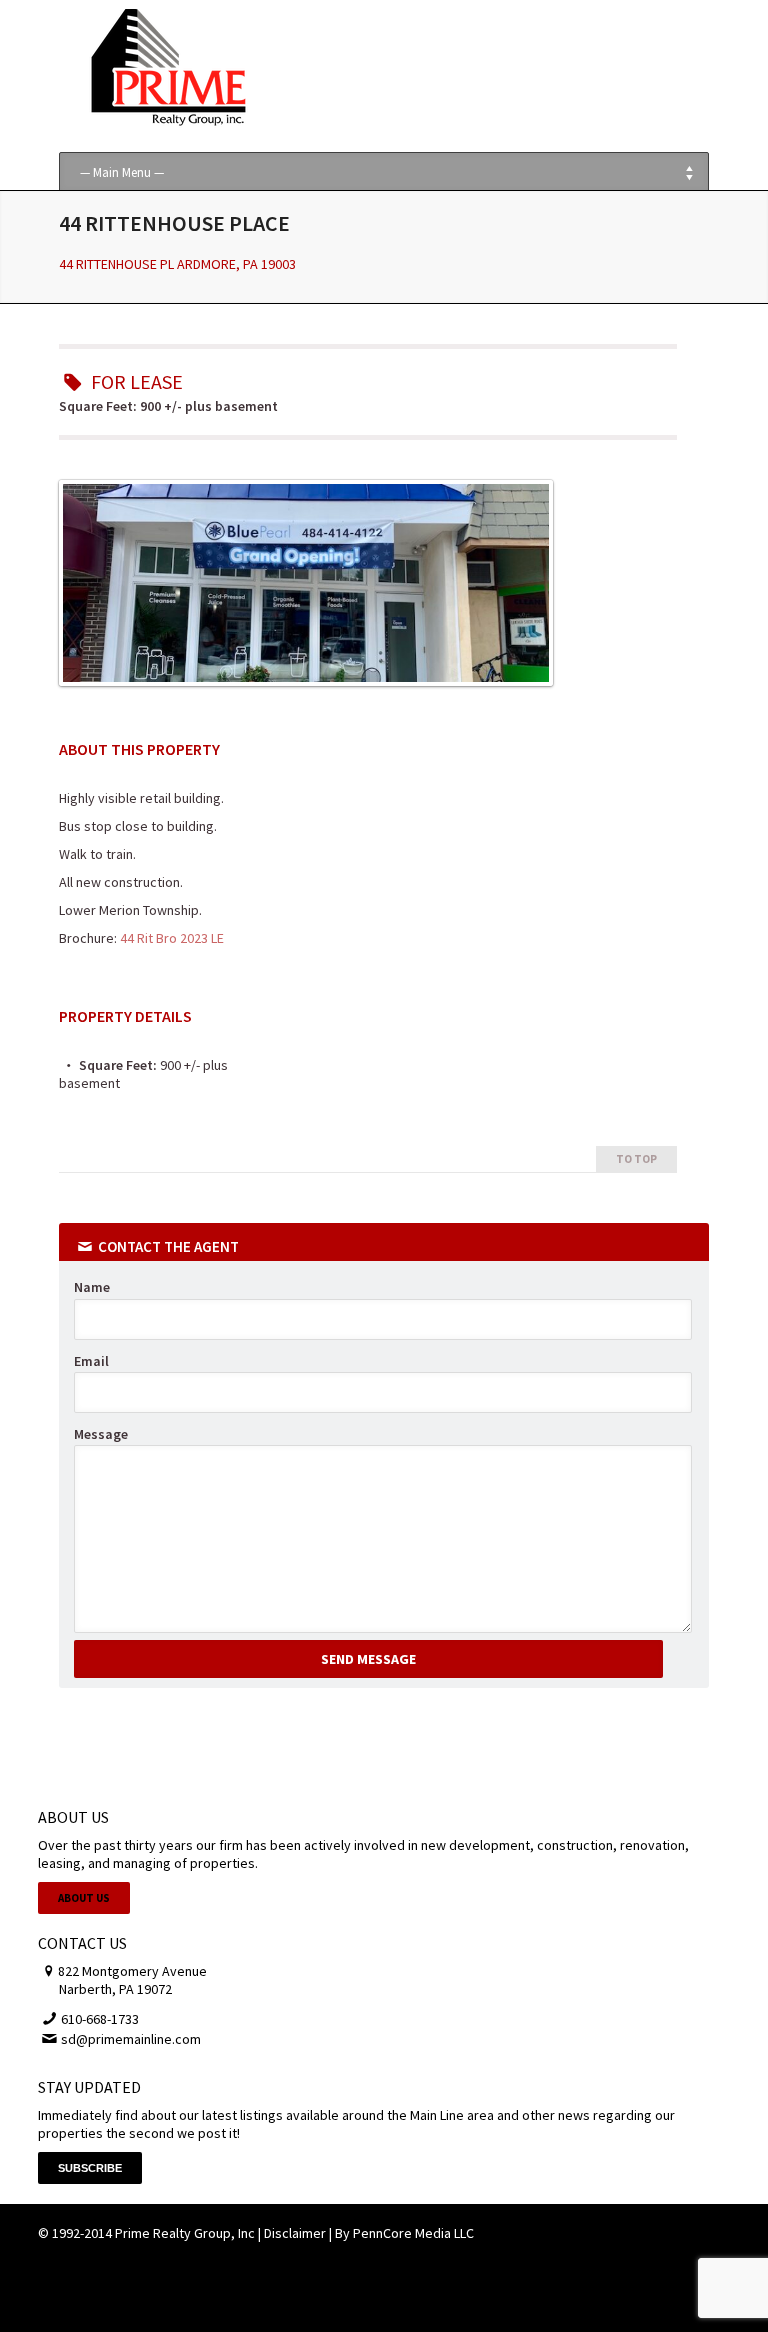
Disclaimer (295, 2233)
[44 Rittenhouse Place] (306, 681)
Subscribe (90, 2168)
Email (91, 1361)
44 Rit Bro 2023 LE (172, 938)
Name (92, 1287)
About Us (84, 1898)
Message (101, 1434)
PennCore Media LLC (413, 2233)
